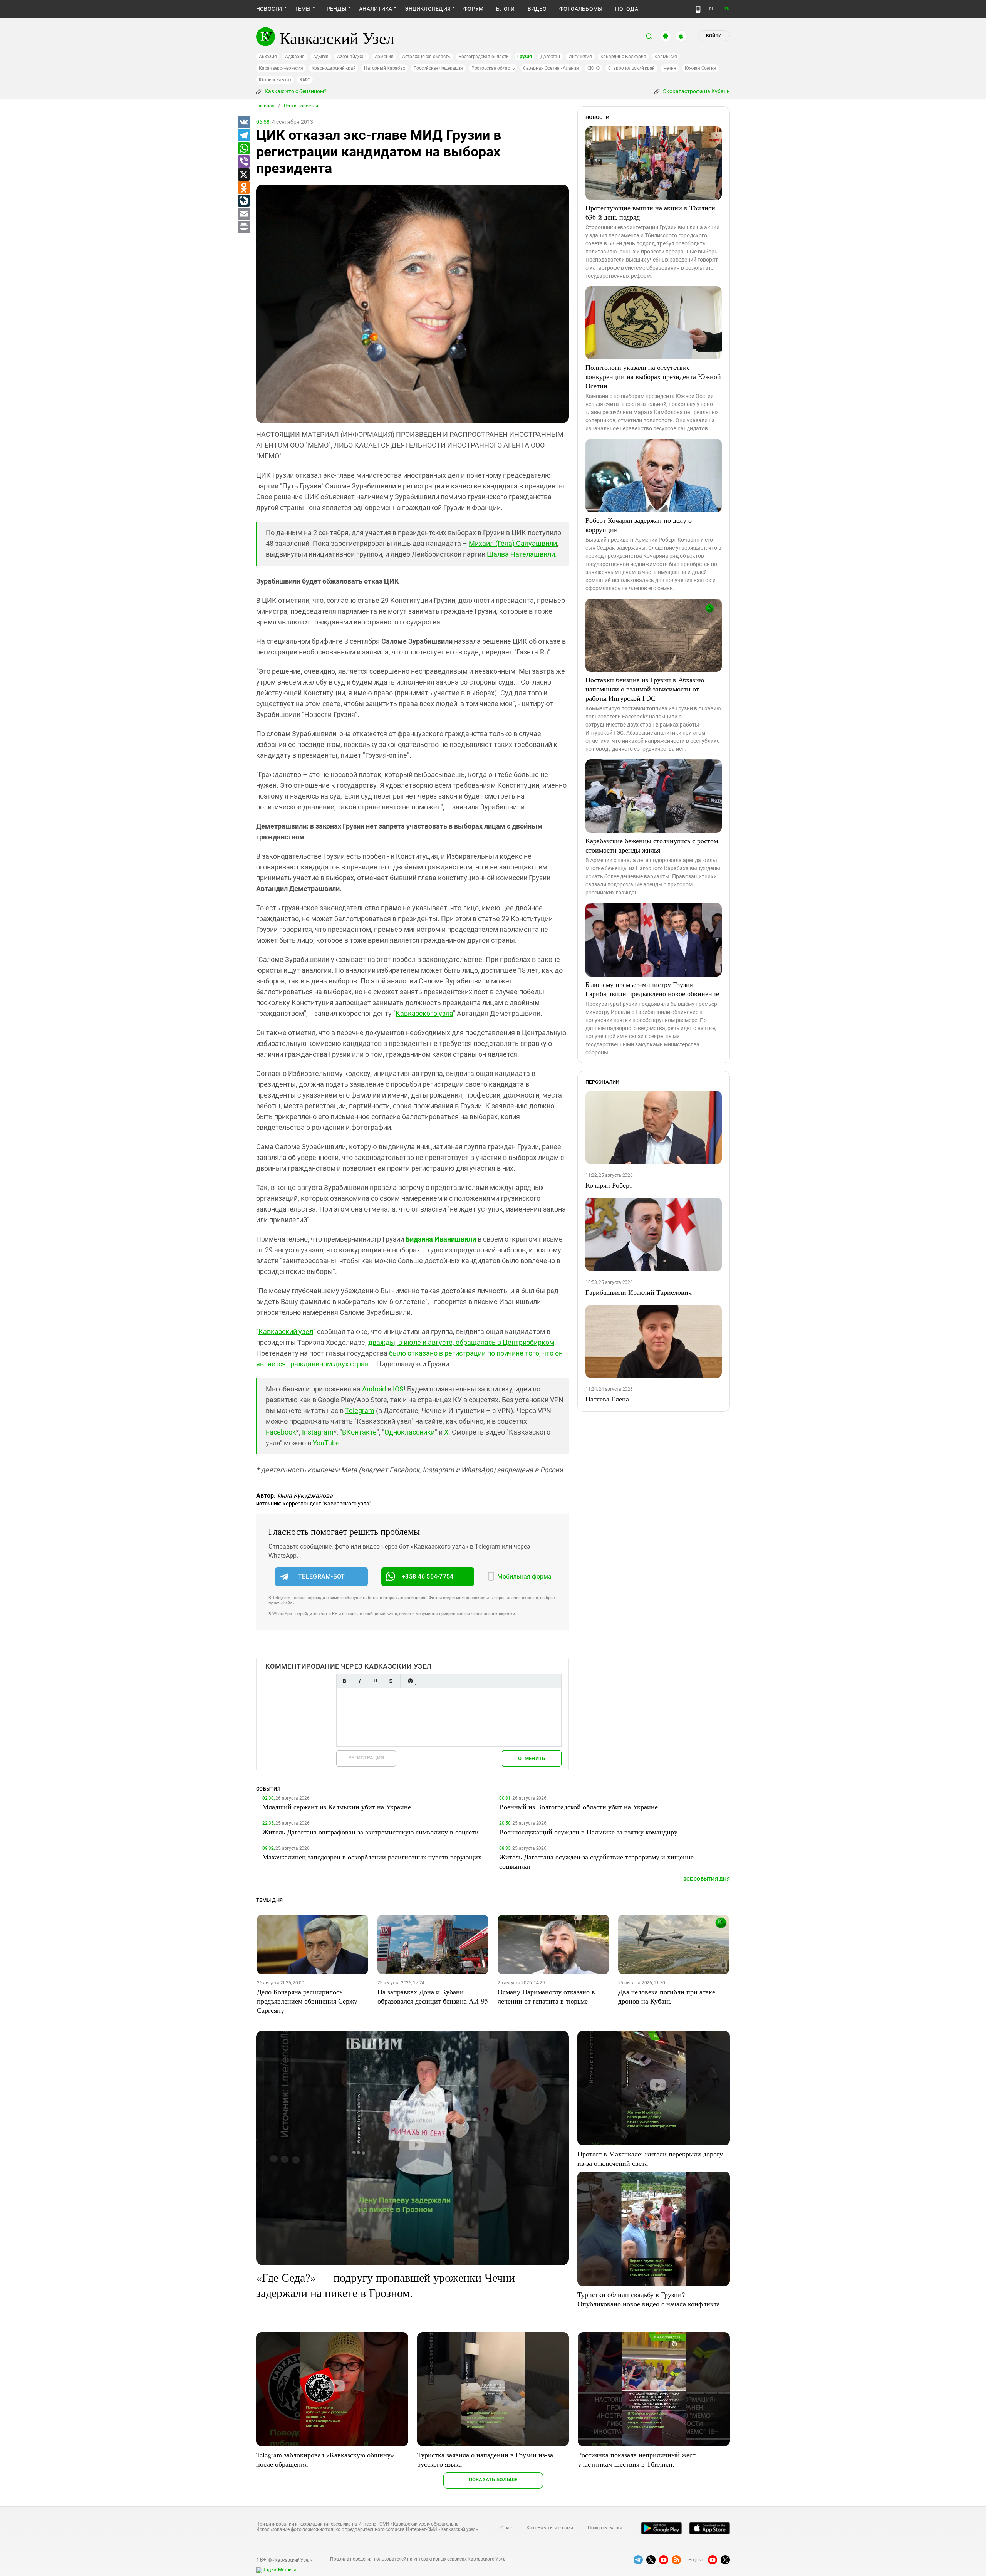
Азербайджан (351, 57)
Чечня (670, 68)
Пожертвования (605, 2528)
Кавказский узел (286, 1332)
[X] (243, 175)
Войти (714, 36)
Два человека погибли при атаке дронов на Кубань (667, 1996)
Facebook (281, 1432)
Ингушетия (580, 57)
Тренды (335, 9)
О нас (506, 2528)
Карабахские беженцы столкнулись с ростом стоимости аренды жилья (652, 845)
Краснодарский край (334, 68)
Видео (537, 9)
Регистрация (366, 1758)
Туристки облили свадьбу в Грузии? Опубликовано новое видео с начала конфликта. (650, 2299)
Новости (269, 9)
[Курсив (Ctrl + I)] (360, 1681)
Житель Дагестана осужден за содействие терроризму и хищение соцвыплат (596, 1861)
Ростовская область (493, 68)
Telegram (360, 1411)
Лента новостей (301, 106)
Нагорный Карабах (384, 68)
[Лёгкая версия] (698, 9)
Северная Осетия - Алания (551, 68)
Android (374, 1389)
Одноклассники (410, 1432)
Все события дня (707, 1879)
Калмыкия (666, 57)
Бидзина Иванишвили (441, 1239)
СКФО (594, 68)
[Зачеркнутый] (391, 1681)
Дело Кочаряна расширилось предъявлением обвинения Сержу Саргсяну (307, 2001)
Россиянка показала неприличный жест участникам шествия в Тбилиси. (637, 2459)
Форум (473, 9)
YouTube (326, 1443)
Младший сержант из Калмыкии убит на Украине (337, 1807)
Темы (303, 9)
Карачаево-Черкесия (281, 68)
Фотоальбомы (581, 9)
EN (727, 9)
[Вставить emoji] (410, 1681)
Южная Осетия (700, 68)
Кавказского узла (424, 1013)
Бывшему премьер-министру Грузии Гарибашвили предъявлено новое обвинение (652, 989)
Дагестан (550, 57)
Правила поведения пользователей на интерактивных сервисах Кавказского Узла (418, 2559)
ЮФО (305, 80)
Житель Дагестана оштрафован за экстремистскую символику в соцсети (371, 1832)
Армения (384, 57)
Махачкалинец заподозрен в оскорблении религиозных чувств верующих (372, 1857)
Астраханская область (426, 57)
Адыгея (321, 57)
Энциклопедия (428, 9)
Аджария (295, 57)
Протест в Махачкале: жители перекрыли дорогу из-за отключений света (650, 2158)
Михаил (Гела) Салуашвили (513, 543)
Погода (626, 9)
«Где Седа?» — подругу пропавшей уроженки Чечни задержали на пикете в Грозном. (386, 2285)
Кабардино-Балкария (623, 57)
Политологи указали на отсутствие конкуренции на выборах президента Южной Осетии (653, 376)
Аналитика (376, 9)
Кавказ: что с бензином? (295, 91)
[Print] (243, 227)
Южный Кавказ (275, 80)
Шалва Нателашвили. (522, 554)
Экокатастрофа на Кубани (696, 91)
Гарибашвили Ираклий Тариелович (639, 1292)
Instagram (318, 1432)
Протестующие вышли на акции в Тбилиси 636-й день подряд (650, 212)
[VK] (243, 123)
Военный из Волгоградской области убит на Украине (579, 1807)
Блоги (505, 9)
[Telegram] (243, 136)
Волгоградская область (484, 57)
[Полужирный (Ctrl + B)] (344, 1681)
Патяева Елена (607, 1399)
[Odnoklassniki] (243, 188)
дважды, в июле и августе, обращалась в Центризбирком (461, 1342)
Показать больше (493, 2480)
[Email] (243, 214)
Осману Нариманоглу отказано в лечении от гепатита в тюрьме (546, 1996)
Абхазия (268, 57)
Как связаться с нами (550, 2528)
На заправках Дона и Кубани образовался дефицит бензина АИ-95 (433, 1996)
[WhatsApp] (243, 149)
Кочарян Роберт (609, 1185)
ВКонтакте (359, 1432)
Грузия (525, 57)
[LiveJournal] (243, 201)
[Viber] (243, 162)
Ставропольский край (631, 68)
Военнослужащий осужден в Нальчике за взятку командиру (588, 1832)
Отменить (532, 1758)
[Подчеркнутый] (375, 1681)
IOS (398, 1389)
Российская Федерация (438, 68)
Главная (265, 106)
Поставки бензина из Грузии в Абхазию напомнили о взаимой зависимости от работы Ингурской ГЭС (645, 689)
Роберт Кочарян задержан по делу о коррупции (639, 525)
